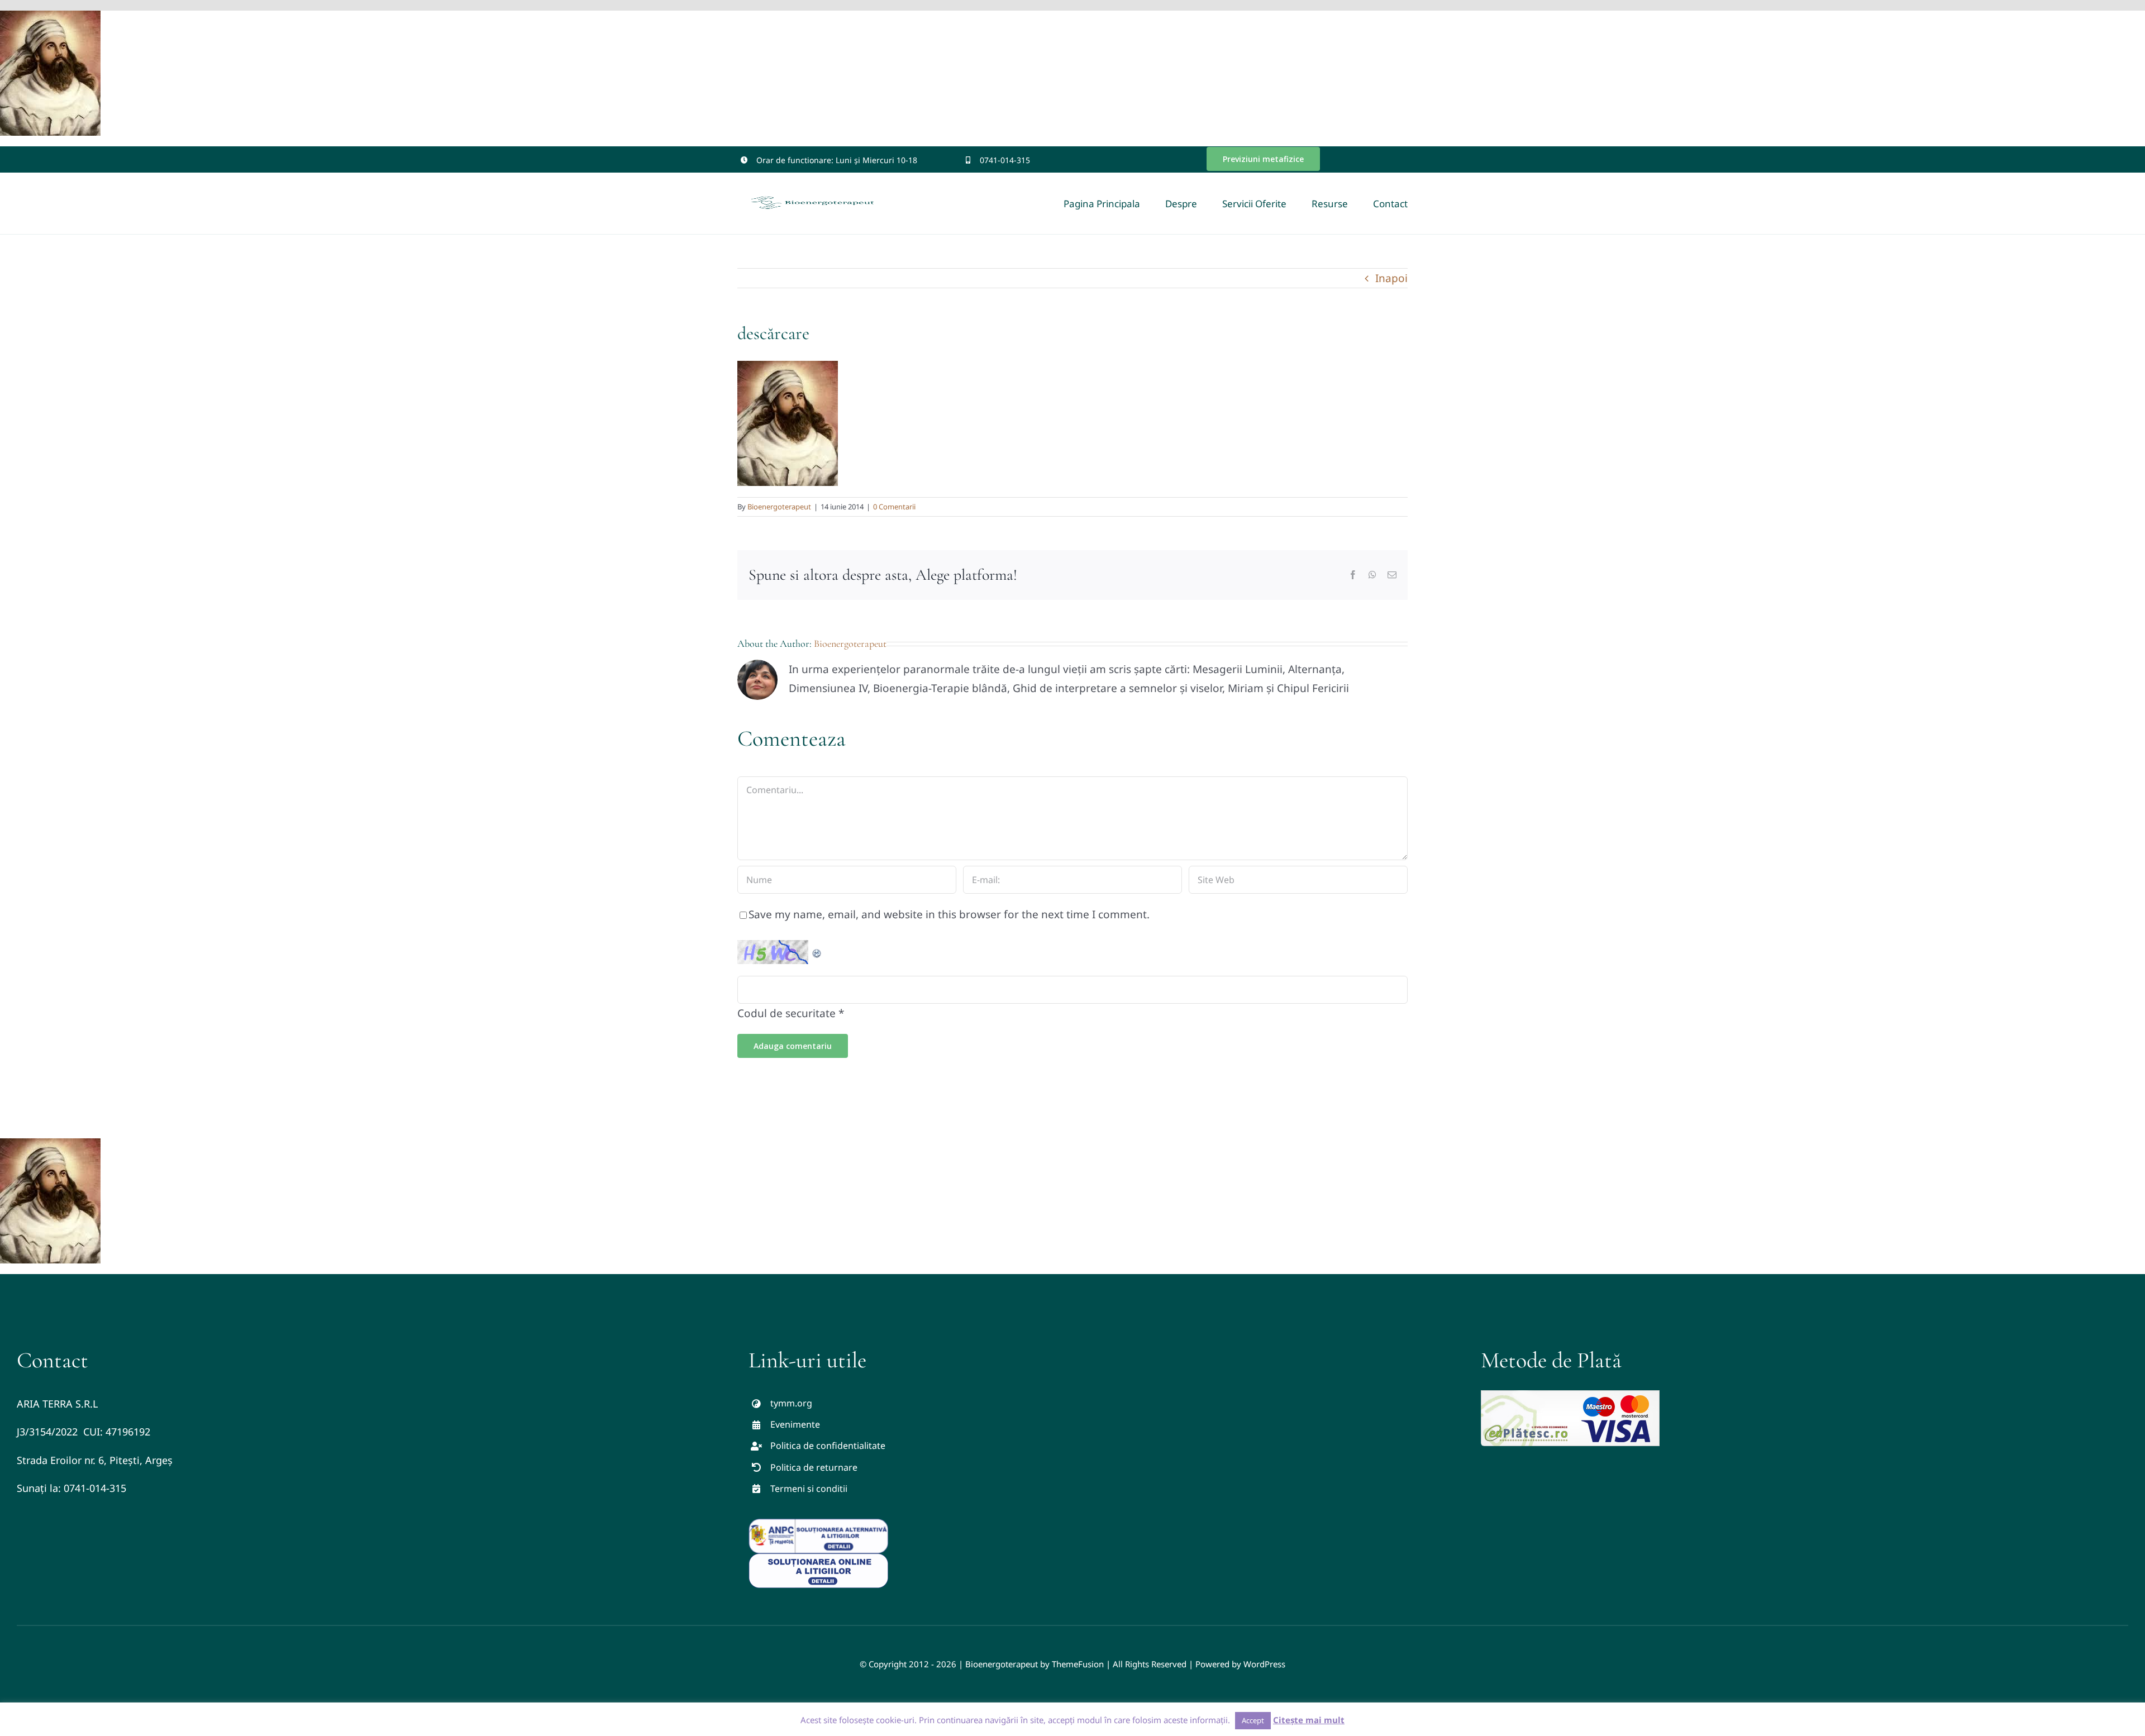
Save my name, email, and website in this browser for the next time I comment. (949, 914)
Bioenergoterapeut (779, 507)
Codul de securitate (786, 1013)
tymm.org (791, 1403)
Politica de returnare (814, 1467)
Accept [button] (1253, 1720)
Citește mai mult (1309, 1720)
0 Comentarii (894, 507)
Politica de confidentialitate (828, 1446)
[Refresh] (817, 950)
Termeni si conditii (809, 1489)
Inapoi (1391, 278)
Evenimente (795, 1424)
